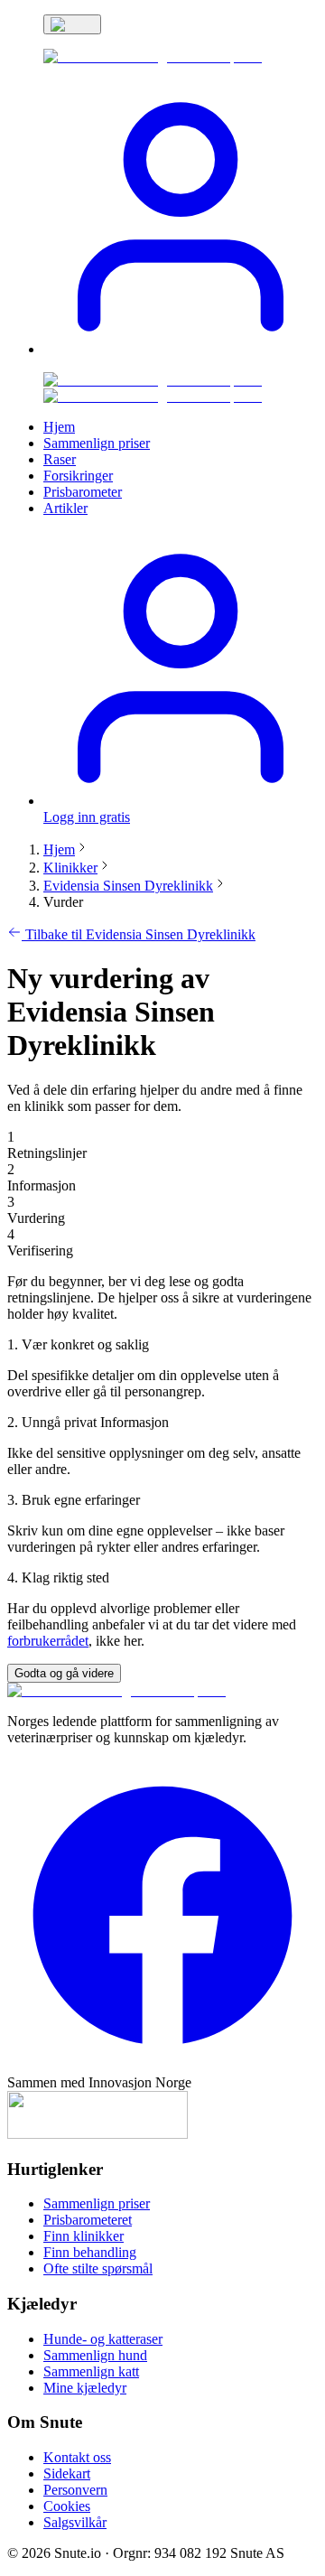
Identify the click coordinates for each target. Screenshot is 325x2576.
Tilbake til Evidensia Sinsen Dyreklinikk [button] (139, 934)
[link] (153, 56)
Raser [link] (60, 459)
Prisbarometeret (88, 2220)
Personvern (75, 2490)
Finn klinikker (84, 2236)
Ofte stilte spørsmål (98, 2268)
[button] (181, 349)
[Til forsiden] (116, 1690)
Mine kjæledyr (85, 2388)
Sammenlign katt (91, 2371)
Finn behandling (90, 2252)
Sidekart (67, 2473)
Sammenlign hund (95, 2355)
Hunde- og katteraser (103, 2339)
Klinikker (70, 868)
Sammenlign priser (97, 2203)
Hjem (59, 849)
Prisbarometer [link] (83, 492)
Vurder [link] (63, 902)
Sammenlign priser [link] (97, 443)
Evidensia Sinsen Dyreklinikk (128, 886)
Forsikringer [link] (78, 476)
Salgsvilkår (75, 2522)
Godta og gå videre (64, 1673)
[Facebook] (162, 2066)
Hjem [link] (59, 427)
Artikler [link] (65, 508)
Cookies (67, 2506)
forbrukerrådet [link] (48, 1641)
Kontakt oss (77, 2457)
